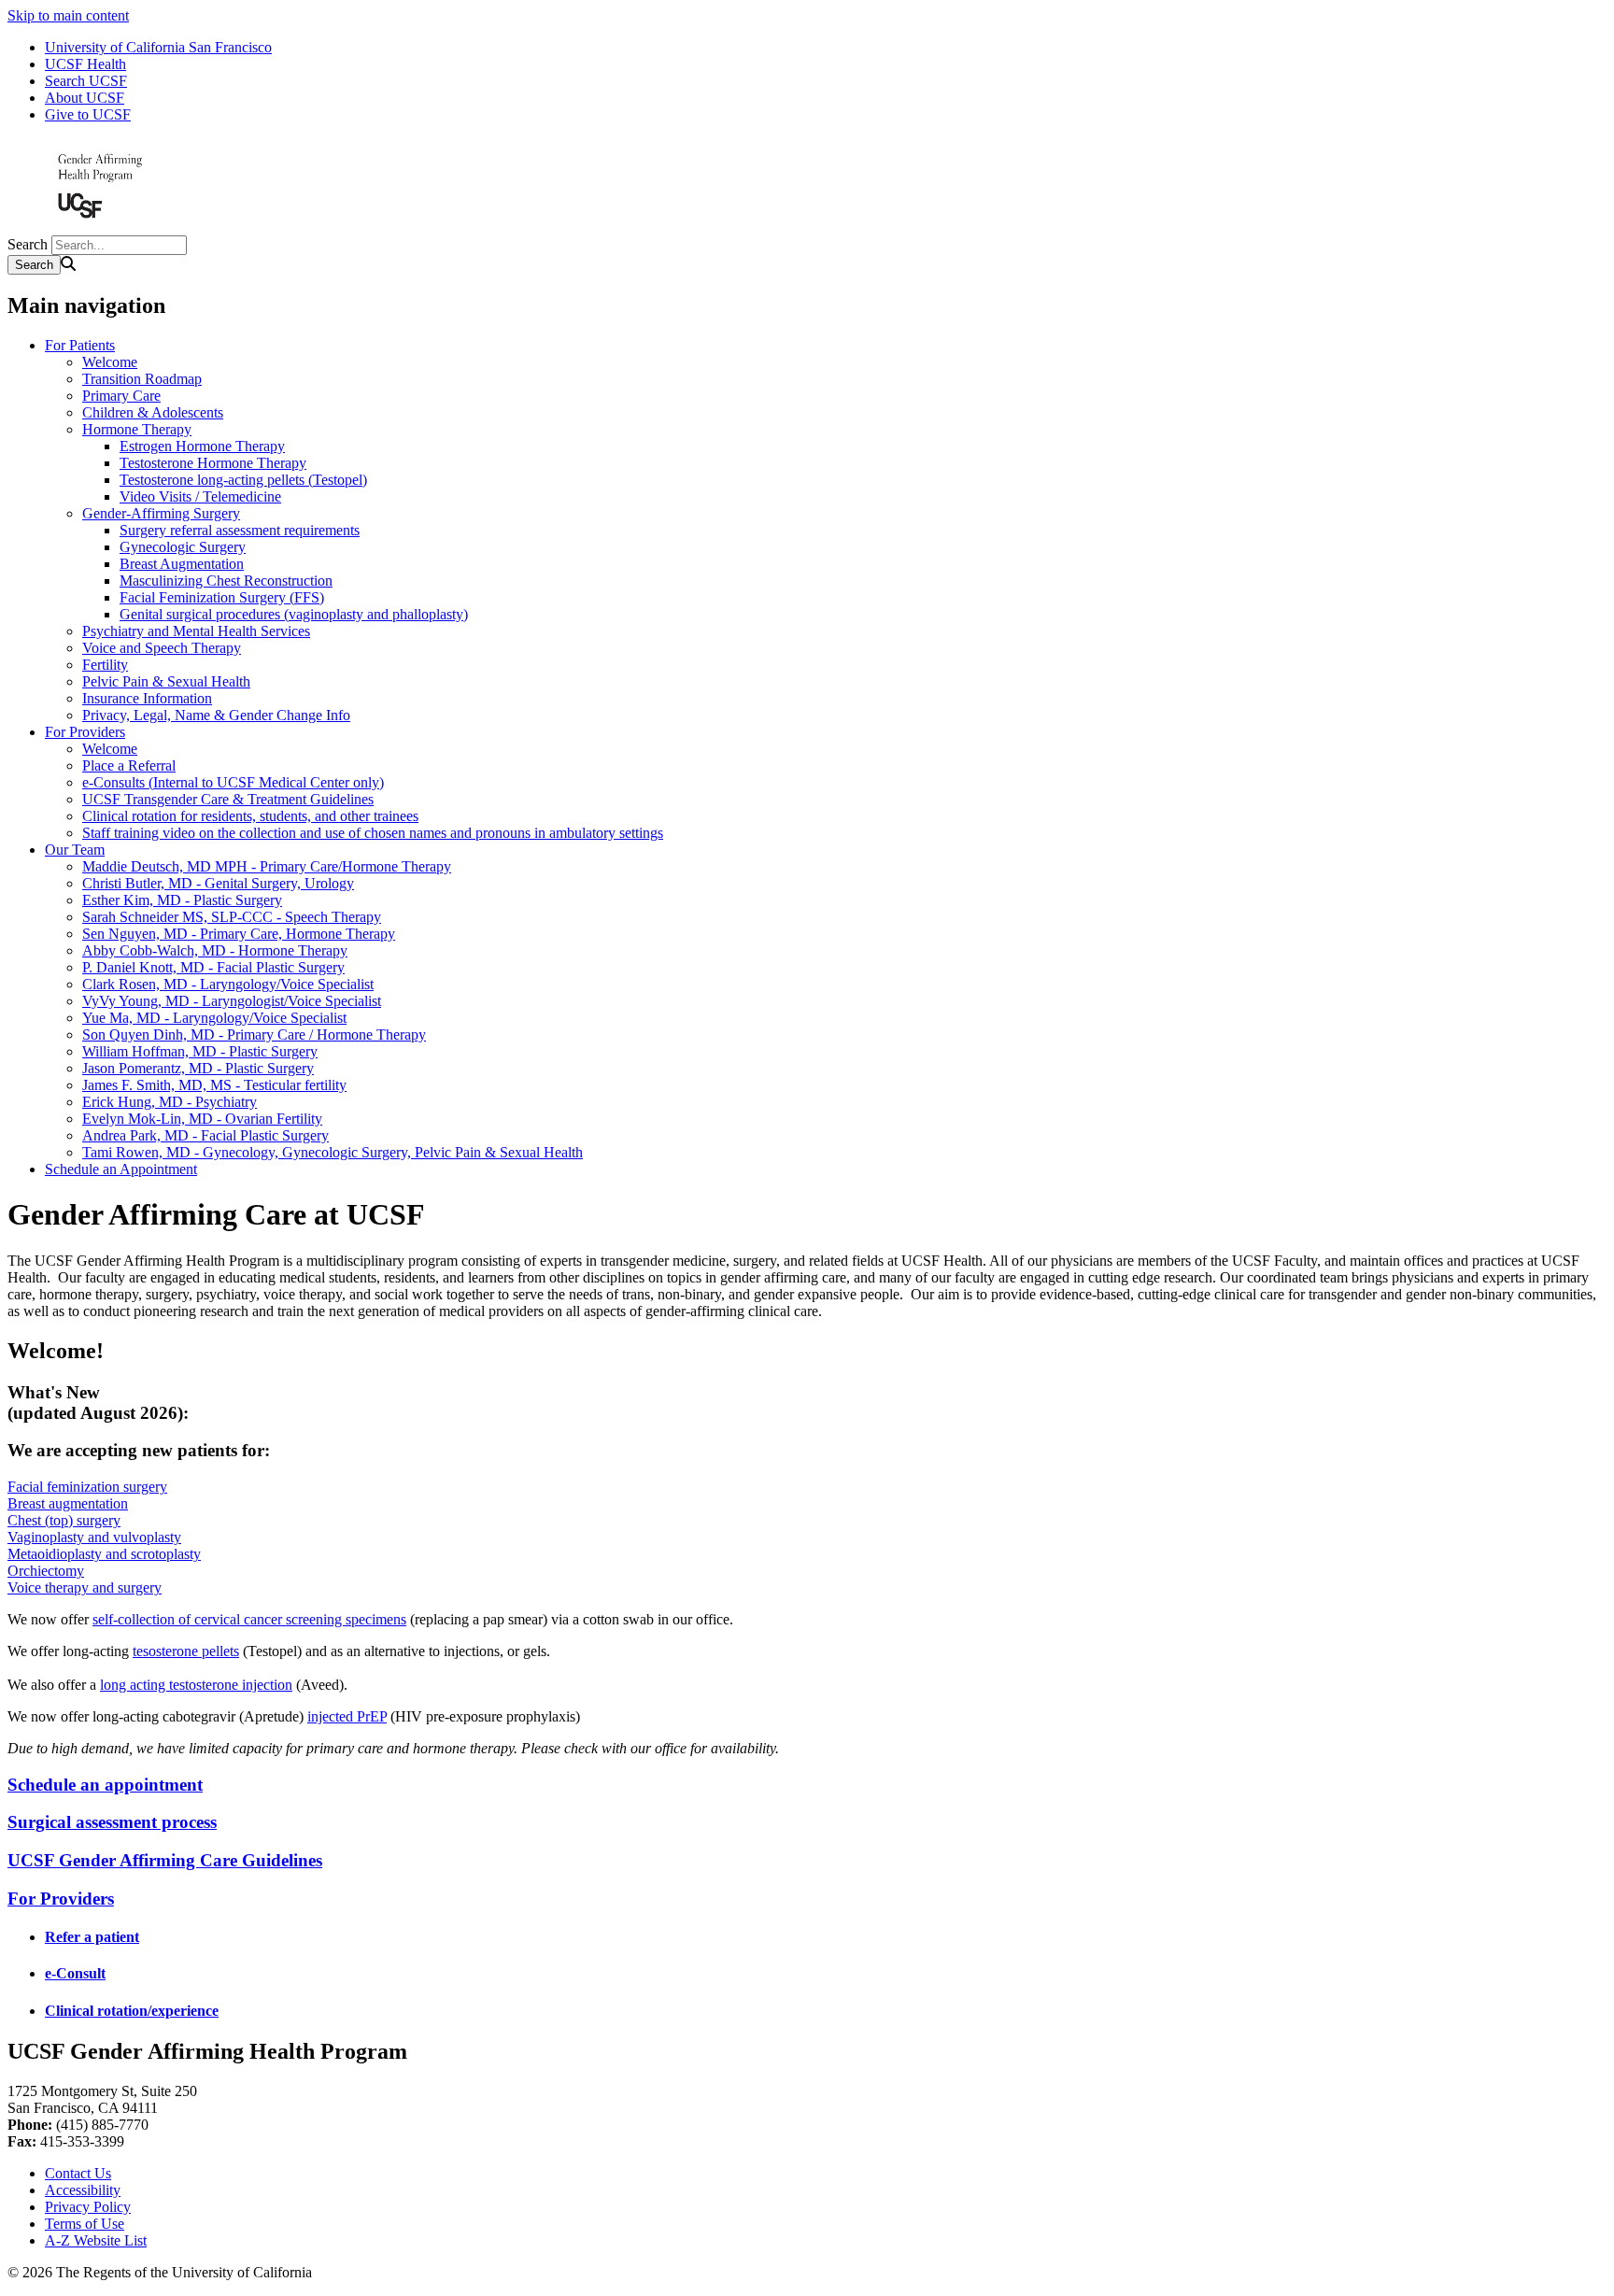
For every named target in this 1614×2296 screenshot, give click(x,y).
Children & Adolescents (153, 412)
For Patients (80, 345)
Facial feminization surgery (87, 1487)
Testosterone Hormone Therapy (213, 463)
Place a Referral (129, 765)
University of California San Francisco (158, 47)
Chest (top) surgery (64, 1520)
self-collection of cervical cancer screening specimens (249, 1619)
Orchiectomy (46, 1571)
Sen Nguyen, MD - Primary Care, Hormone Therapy (239, 934)
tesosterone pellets (186, 1651)
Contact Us (78, 2173)
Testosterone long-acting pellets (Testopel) (243, 480)
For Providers (85, 732)
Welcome (110, 362)
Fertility (105, 665)
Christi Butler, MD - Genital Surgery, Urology (218, 883)
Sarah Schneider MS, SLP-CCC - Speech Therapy (232, 917)
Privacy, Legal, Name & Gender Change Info (216, 715)
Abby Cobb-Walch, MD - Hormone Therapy (215, 950)
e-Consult (75, 1973)
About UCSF (85, 98)
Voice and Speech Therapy (162, 648)
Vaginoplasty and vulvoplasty (94, 1537)
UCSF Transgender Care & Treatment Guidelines (228, 799)
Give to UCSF (88, 114)
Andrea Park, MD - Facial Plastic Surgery (205, 1135)
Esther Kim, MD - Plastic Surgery (182, 900)
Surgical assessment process (112, 1822)
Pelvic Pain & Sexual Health (166, 681)
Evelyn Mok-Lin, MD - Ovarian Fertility (202, 1119)
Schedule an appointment (105, 1785)
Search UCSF (86, 81)
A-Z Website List (96, 2240)
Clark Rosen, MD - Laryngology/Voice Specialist (228, 984)
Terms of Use (85, 2224)
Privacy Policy (88, 2207)
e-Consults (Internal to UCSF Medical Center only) (233, 782)
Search (28, 244)
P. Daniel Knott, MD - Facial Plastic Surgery (213, 967)
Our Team (75, 850)
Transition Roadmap (142, 379)
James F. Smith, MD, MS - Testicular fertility (214, 1085)
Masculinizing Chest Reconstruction (226, 581)
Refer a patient (92, 1937)
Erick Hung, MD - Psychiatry (170, 1102)
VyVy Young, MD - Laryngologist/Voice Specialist (232, 1001)
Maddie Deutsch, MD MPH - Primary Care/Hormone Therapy (267, 866)
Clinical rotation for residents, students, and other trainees (250, 816)
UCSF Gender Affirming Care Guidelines (165, 1860)
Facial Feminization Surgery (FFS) (222, 597)
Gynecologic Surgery (183, 547)
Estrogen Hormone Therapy (202, 446)
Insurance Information (147, 698)
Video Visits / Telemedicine (200, 496)
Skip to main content (68, 15)
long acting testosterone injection (196, 1685)
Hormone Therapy (137, 429)
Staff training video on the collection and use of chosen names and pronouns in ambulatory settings (373, 833)
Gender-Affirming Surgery (161, 513)
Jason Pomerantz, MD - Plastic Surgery (198, 1068)
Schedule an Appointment (121, 1169)
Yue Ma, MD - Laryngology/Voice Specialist (214, 1018)
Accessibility (83, 2190)
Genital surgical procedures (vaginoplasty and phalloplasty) (294, 614)
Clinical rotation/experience (132, 2011)
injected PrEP (347, 1716)
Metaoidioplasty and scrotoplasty (104, 1554)
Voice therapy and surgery (85, 1587)
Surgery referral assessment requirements (240, 530)
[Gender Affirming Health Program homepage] (101, 227)
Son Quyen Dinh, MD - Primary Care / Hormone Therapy (254, 1035)
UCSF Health (85, 64)
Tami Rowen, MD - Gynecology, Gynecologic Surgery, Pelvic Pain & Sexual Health (333, 1152)
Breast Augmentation (182, 564)
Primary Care (121, 396)
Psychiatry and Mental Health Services (196, 631)
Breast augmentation (68, 1503)
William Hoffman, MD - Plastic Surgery (200, 1051)
